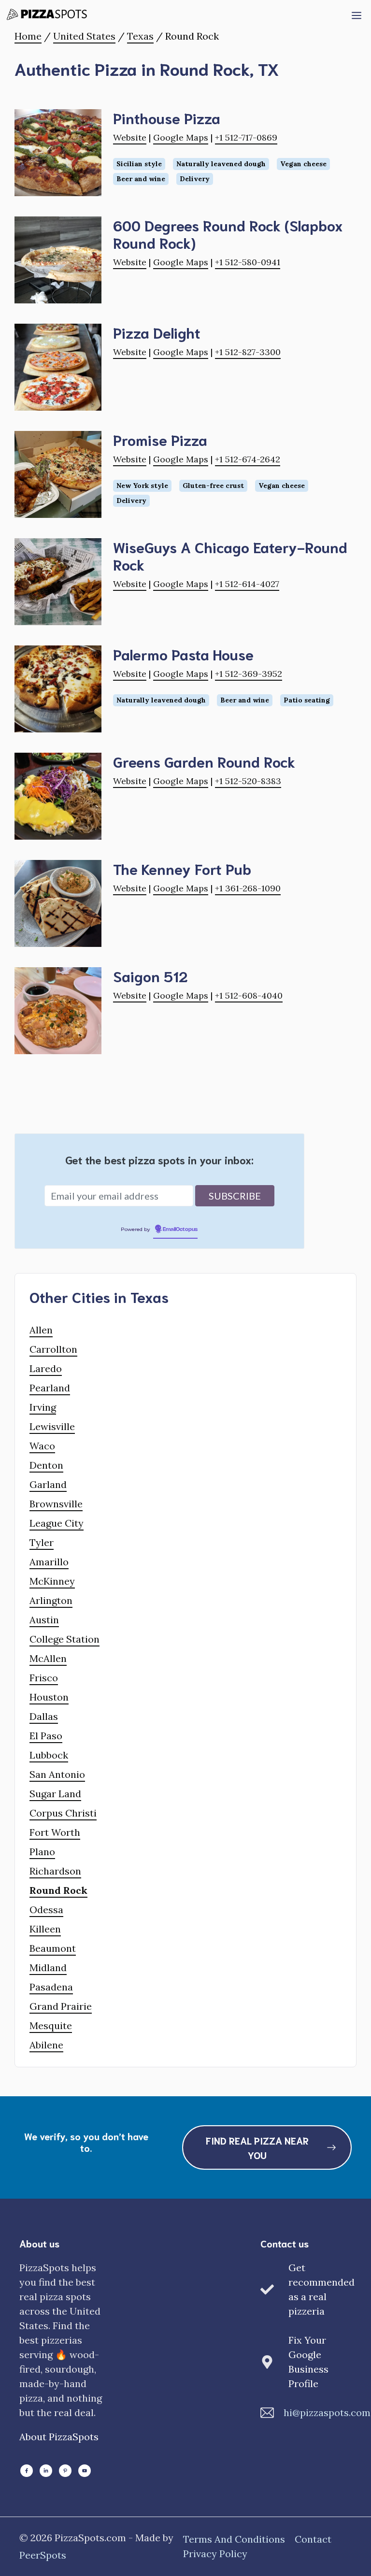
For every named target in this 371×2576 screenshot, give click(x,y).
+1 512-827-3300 (248, 352)
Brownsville (56, 1504)
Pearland (50, 1388)
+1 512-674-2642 (248, 459)
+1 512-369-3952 (249, 674)
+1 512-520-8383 (248, 781)
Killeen (45, 1929)
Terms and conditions (234, 2539)
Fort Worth (55, 1832)
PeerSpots (43, 2555)
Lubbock (49, 1755)
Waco (42, 1446)
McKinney (52, 1581)
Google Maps (181, 137)
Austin (44, 1620)
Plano (42, 1852)
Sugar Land (55, 1794)
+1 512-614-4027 (247, 584)
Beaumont (53, 1948)
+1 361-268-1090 (248, 888)
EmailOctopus (180, 1230)
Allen (41, 1330)
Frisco (44, 1678)
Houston (49, 1697)
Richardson (55, 1871)
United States (84, 36)
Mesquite (51, 2025)
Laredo (46, 1368)
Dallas (44, 1716)
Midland (48, 1968)
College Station (64, 1639)
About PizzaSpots (59, 2437)
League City (57, 1523)
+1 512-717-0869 (246, 137)
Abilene (46, 2045)
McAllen (48, 1658)
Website (130, 137)
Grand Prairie (61, 2006)
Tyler (42, 1542)
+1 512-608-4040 (249, 995)
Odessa (46, 1910)
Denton (46, 1465)
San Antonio (57, 1774)
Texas (140, 36)
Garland (48, 1484)
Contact (313, 2539)
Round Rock (58, 1890)
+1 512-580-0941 (248, 262)
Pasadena (51, 1987)
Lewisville (52, 1426)
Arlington (51, 1600)
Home (28, 36)
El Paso (46, 1736)
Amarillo (49, 1562)
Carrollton (53, 1349)
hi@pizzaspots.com (327, 2412)
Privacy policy (215, 2554)
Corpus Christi (63, 1813)
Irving (43, 1407)
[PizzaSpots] (49, 14)
